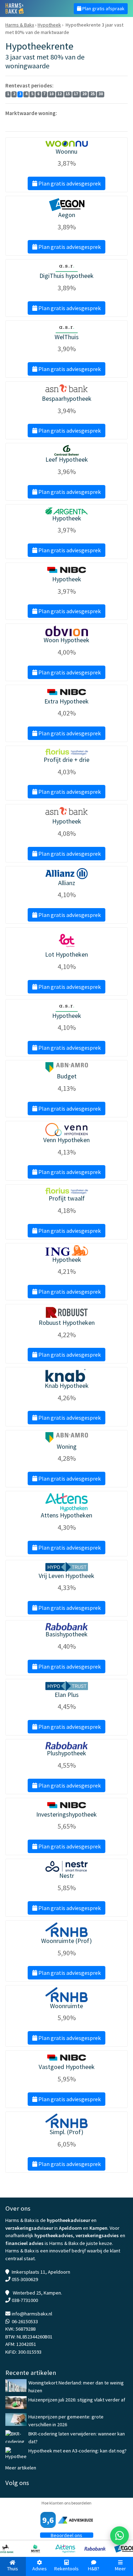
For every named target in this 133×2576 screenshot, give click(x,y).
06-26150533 (25, 2321)
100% (56, 121)
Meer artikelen (21, 2468)
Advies (40, 2569)
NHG (10, 121)
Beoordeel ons (66, 2535)
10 (51, 94)
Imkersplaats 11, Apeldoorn (41, 2272)
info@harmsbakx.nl (32, 2314)
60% (21, 121)
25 (93, 94)
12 (60, 94)
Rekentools (66, 2569)
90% (43, 121)
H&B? (94, 2569)
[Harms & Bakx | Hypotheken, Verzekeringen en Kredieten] (33, 8)
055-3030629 (25, 2279)
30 (101, 94)
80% (32, 121)
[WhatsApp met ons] (120, 2536)
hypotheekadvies (54, 2235)
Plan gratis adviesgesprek (69, 183)
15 (68, 94)
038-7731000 (25, 2300)
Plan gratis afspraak (103, 8)
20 (84, 94)
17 (76, 94)
